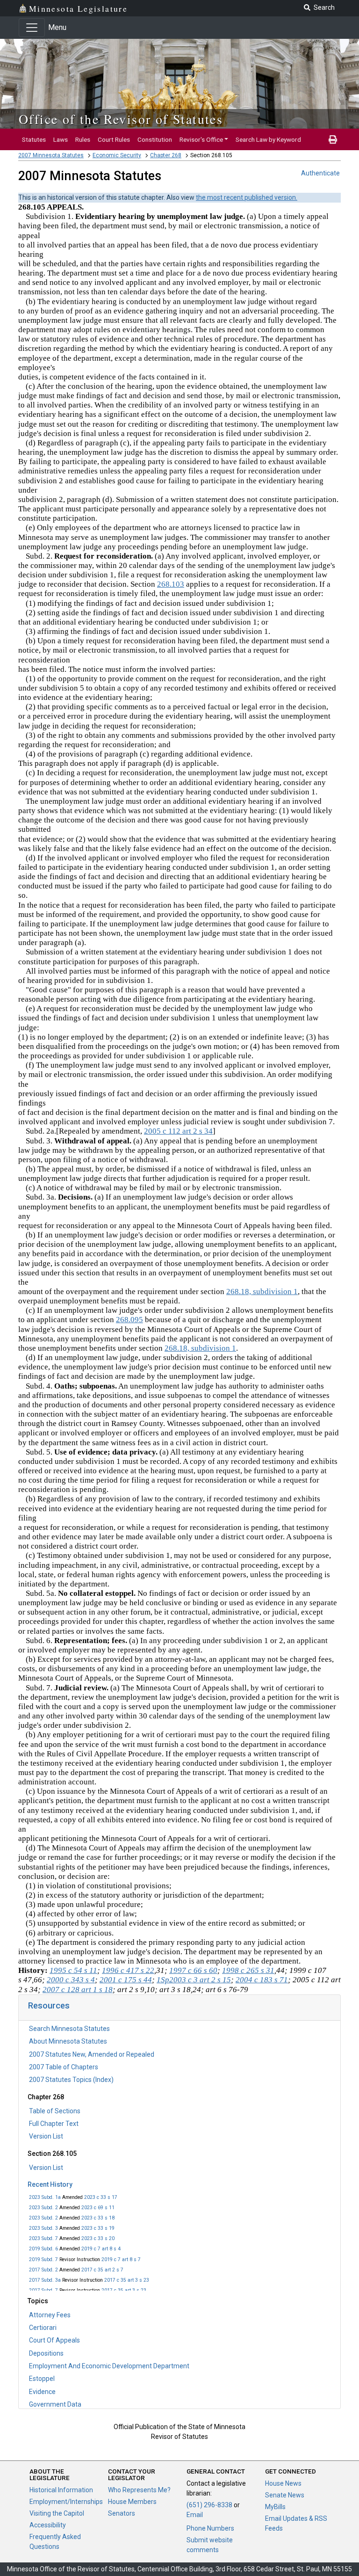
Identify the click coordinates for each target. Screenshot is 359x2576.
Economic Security (117, 155)
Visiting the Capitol (57, 2513)
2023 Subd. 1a (45, 2197)
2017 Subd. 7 (43, 2290)
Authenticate (320, 173)
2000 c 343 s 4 (71, 1980)
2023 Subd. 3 (43, 2228)
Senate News (285, 2495)
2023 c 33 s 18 (98, 2218)
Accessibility (48, 2525)
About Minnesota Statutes (68, 2041)
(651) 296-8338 (209, 2505)
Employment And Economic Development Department (109, 2366)
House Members (132, 2502)
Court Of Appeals (54, 2340)
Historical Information (61, 2490)
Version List (46, 2136)
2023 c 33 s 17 (101, 2197)
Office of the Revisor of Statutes (121, 119)
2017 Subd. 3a (45, 2280)
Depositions (46, 2353)
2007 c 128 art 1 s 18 (78, 1990)
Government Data (55, 2404)
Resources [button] (49, 2005)
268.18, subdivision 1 (262, 1292)
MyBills (275, 2507)
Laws (61, 139)
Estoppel (42, 2379)
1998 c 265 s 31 (248, 1970)
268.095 (129, 1320)
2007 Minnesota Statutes (51, 155)
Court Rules (114, 139)
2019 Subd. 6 (43, 2249)
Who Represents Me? (139, 2490)
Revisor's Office (201, 139)
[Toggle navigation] (32, 28)
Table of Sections (55, 2111)
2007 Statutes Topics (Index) (71, 2080)
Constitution (155, 139)
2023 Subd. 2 (43, 2208)
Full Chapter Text (54, 2124)
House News (283, 2483)
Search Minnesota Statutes (69, 2029)
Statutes (34, 139)
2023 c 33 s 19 (98, 2228)
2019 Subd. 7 (43, 2259)
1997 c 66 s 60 (193, 1970)
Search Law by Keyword (268, 139)
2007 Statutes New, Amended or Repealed (92, 2054)
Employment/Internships (66, 2502)
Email (195, 2515)
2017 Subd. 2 (43, 2270)
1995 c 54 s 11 (73, 1970)
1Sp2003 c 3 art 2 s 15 (194, 1980)
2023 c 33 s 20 (98, 2238)
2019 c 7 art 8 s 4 (101, 2249)
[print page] (333, 139)
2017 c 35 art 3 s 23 (127, 2280)
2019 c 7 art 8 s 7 (121, 2259)
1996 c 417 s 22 (128, 1970)
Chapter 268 (166, 155)
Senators (122, 2513)
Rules (83, 139)
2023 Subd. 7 (43, 2238)
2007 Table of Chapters (64, 2067)
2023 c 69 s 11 (98, 2208)
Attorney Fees (50, 2315)
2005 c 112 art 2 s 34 (178, 1131)
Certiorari (43, 2328)
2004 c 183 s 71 (262, 1980)
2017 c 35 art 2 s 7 (102, 2270)
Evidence (42, 2392)
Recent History (50, 2184)
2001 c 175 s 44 (126, 1980)
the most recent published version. (247, 197)
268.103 (171, 584)
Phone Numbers (210, 2528)
